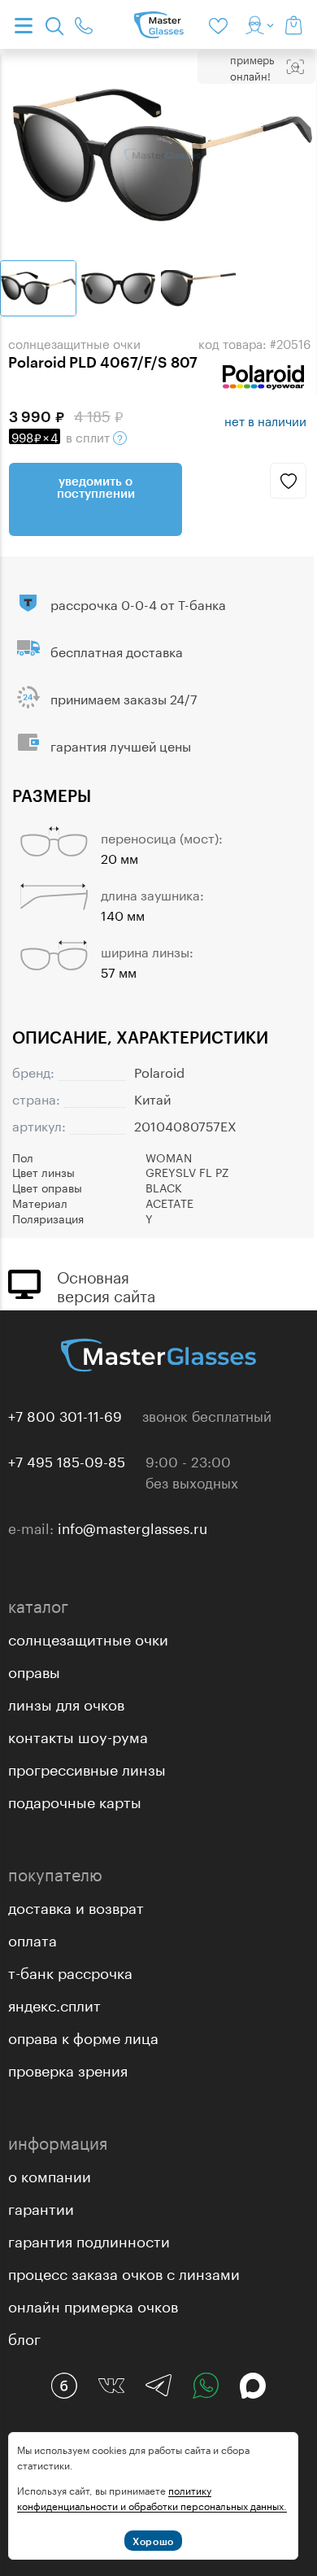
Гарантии (41, 2207)
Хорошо (153, 2541)
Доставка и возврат (76, 1906)
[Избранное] (221, 24)
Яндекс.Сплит (54, 2003)
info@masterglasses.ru (132, 1527)
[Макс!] (253, 2386)
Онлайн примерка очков (93, 2304)
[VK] (111, 2386)
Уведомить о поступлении (96, 487)
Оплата (33, 1938)
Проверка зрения (68, 2068)
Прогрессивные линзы (87, 1767)
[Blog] (64, 2386)
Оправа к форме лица (83, 2036)
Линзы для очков (66, 1702)
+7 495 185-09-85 (67, 1460)
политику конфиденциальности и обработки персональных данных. (152, 2497)
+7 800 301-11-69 (65, 1414)
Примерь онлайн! (252, 67)
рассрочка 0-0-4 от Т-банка (138, 603)
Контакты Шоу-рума (78, 1735)
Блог (24, 2337)
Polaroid (159, 1071)
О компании (50, 2174)
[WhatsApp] (206, 2386)
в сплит (62, 436)
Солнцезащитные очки (88, 1637)
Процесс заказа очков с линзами (124, 2272)
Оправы (34, 1670)
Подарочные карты (75, 1800)
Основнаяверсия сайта (106, 1284)
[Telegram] (158, 2386)
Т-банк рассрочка (70, 1971)
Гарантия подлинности (89, 2239)
